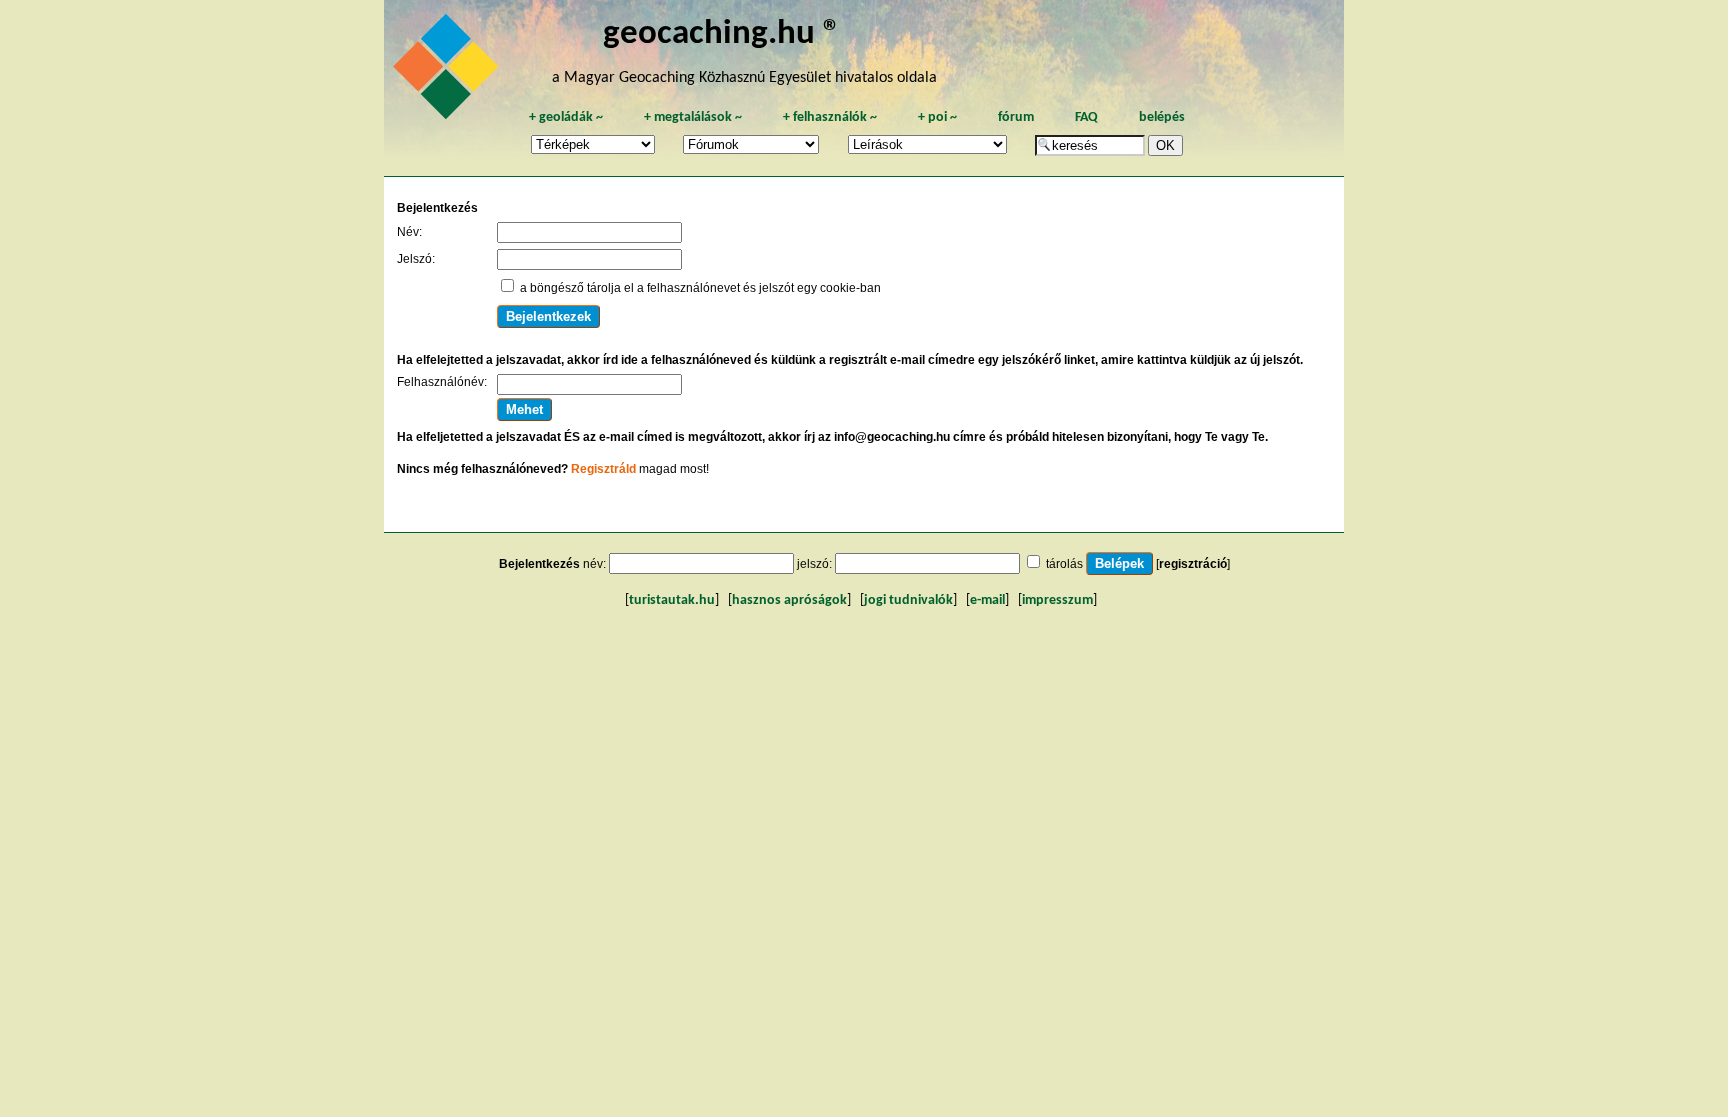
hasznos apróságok (789, 600)
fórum (1016, 117)
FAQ (1086, 117)
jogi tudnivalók (908, 600)
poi (937, 117)
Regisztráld (603, 469)
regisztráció (1193, 564)
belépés (1162, 117)
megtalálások (693, 117)
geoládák (566, 117)
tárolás (1064, 564)
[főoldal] (449, 72)
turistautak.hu (672, 600)
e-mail (987, 600)
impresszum (1057, 600)
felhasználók (830, 117)
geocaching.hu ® (722, 34)
